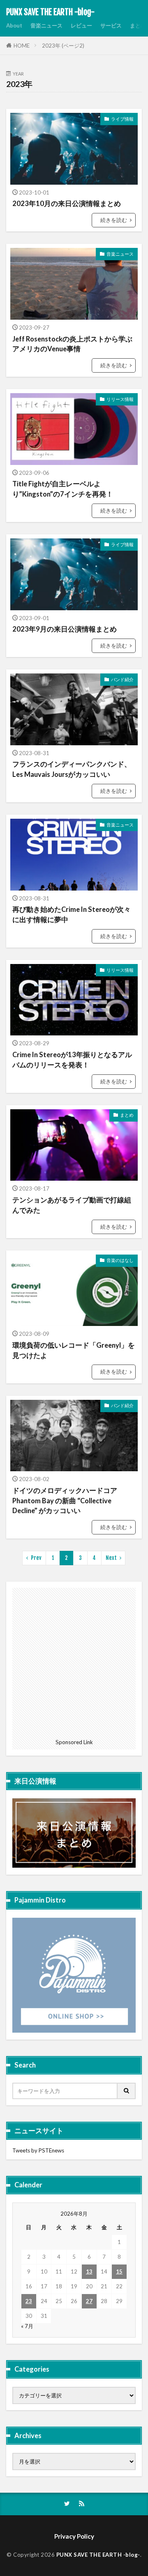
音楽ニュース (46, 25)
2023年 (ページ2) (63, 46)
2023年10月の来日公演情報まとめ (67, 204)
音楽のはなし (120, 1260)
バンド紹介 (122, 679)
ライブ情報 (122, 119)
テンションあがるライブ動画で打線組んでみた (72, 1205)
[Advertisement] (74, 1662)
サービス (111, 25)
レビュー (81, 25)
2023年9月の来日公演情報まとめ (65, 629)
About (14, 25)
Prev (36, 1558)
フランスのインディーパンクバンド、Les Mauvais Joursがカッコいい (72, 769)
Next (111, 1558)
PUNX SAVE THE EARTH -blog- (50, 12)
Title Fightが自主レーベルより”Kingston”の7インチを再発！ (63, 489)
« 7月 (27, 2326)
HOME (22, 46)
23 (29, 2301)
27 (89, 2301)
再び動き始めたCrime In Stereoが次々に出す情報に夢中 (72, 915)
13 (89, 2271)
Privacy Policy (74, 2536)
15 (119, 2271)
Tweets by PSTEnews (38, 2150)
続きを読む (114, 220)
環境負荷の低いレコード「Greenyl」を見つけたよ (74, 1350)
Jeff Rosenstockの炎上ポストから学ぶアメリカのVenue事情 (72, 344)
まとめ (138, 25)
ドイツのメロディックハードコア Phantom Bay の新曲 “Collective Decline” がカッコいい (65, 1501)
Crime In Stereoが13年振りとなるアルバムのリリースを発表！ (72, 1060)
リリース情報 (120, 399)
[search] (127, 2091)
